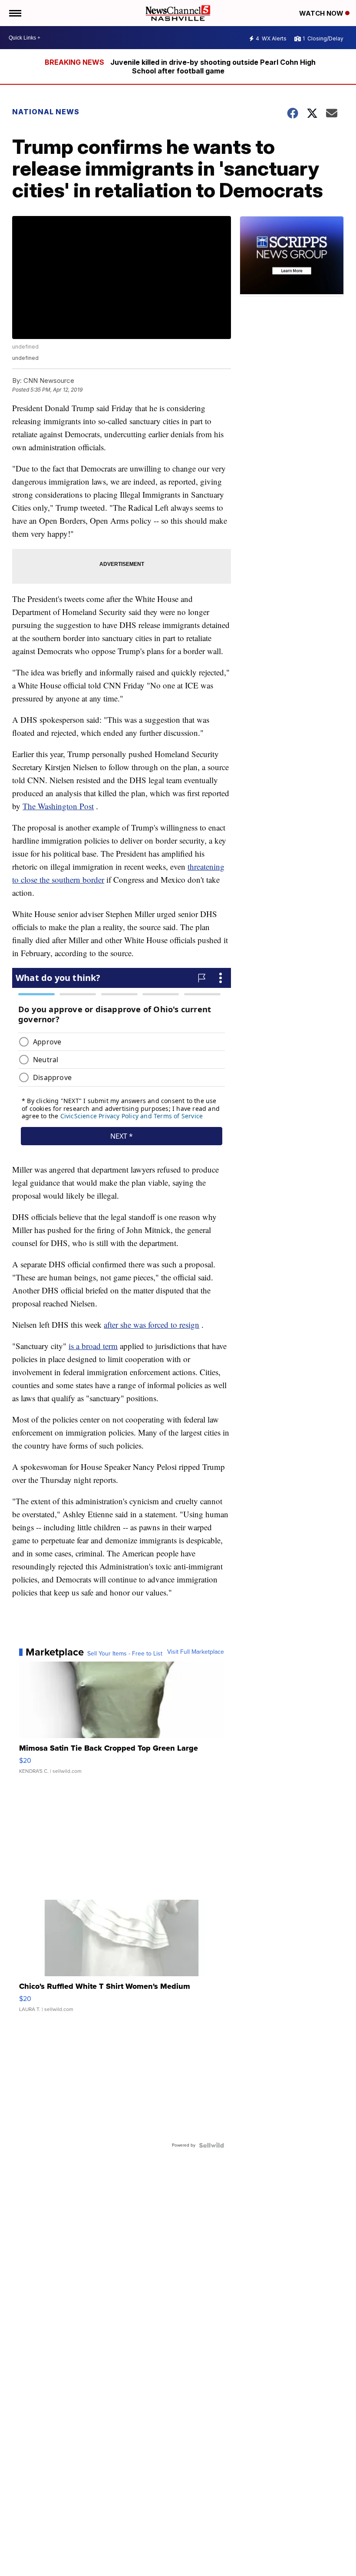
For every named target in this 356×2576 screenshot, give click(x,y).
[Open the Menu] (15, 13)
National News (46, 112)
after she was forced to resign (152, 1325)
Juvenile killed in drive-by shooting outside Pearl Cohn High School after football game (213, 66)
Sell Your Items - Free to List (125, 1654)
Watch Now (322, 13)
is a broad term (93, 1346)
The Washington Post (58, 806)
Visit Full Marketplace (196, 1652)
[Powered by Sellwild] (211, 2145)
